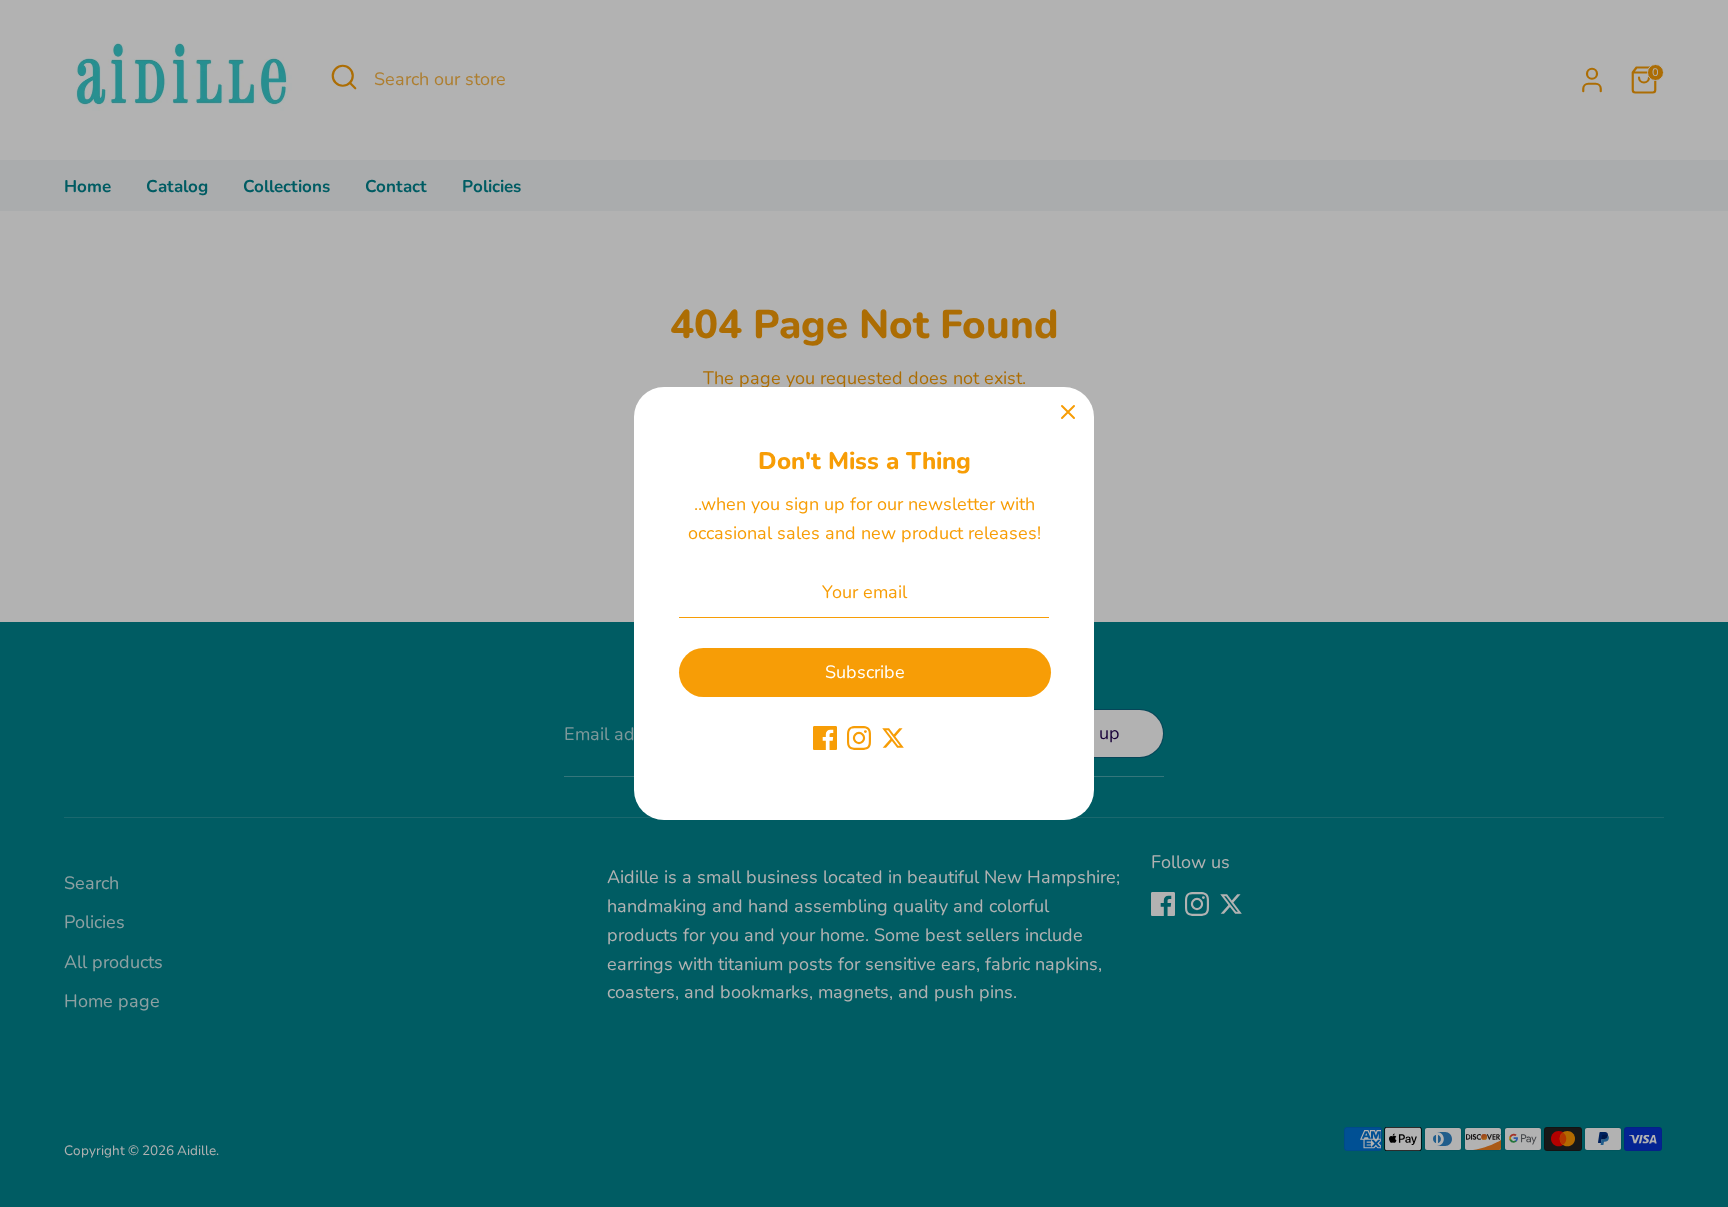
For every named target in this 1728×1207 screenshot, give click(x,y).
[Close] (1068, 413)
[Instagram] (859, 738)
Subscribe (865, 672)
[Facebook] (825, 738)
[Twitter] (893, 738)
